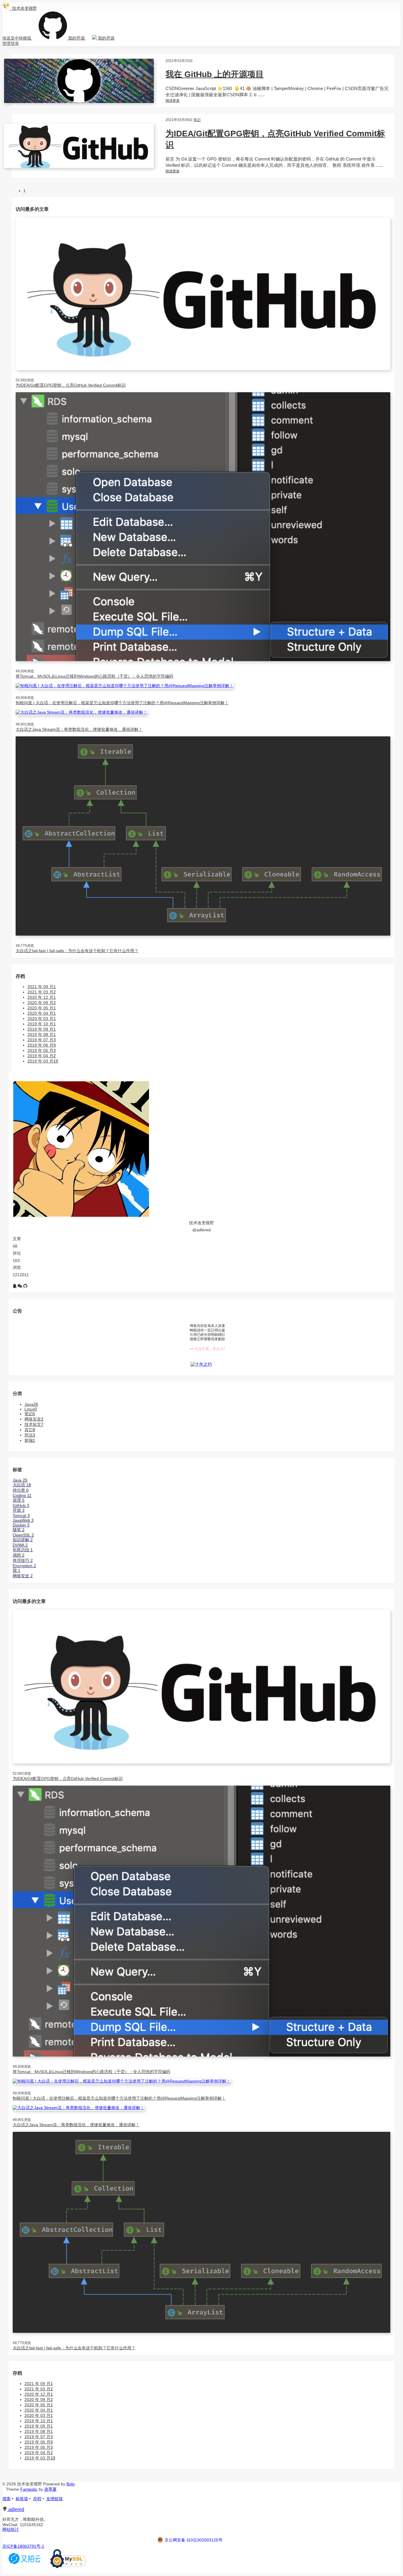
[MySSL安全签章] (68, 2567)
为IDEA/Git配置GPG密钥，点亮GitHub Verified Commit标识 (71, 385)
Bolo (71, 2484)
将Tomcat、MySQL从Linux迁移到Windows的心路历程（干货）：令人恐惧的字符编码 (94, 676)
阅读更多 (173, 101)
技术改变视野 (23, 8)
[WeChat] (20, 1286)
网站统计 (11, 2529)
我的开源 (76, 38)
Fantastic (29, 2489)
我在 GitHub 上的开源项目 (215, 74)
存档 (37, 2499)
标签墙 (22, 2499)
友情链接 (55, 2499)
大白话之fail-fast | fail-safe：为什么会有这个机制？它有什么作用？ (77, 951)
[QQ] (15, 1286)
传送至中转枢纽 (17, 38)
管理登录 (11, 43)
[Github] (25, 1286)
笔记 (197, 120)
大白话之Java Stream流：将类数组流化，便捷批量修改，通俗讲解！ (79, 729)
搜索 (6, 2499)
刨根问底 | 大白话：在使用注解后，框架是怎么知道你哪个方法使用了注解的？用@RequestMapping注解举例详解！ (122, 703)
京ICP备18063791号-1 (23, 2546)
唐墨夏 (50, 2489)
